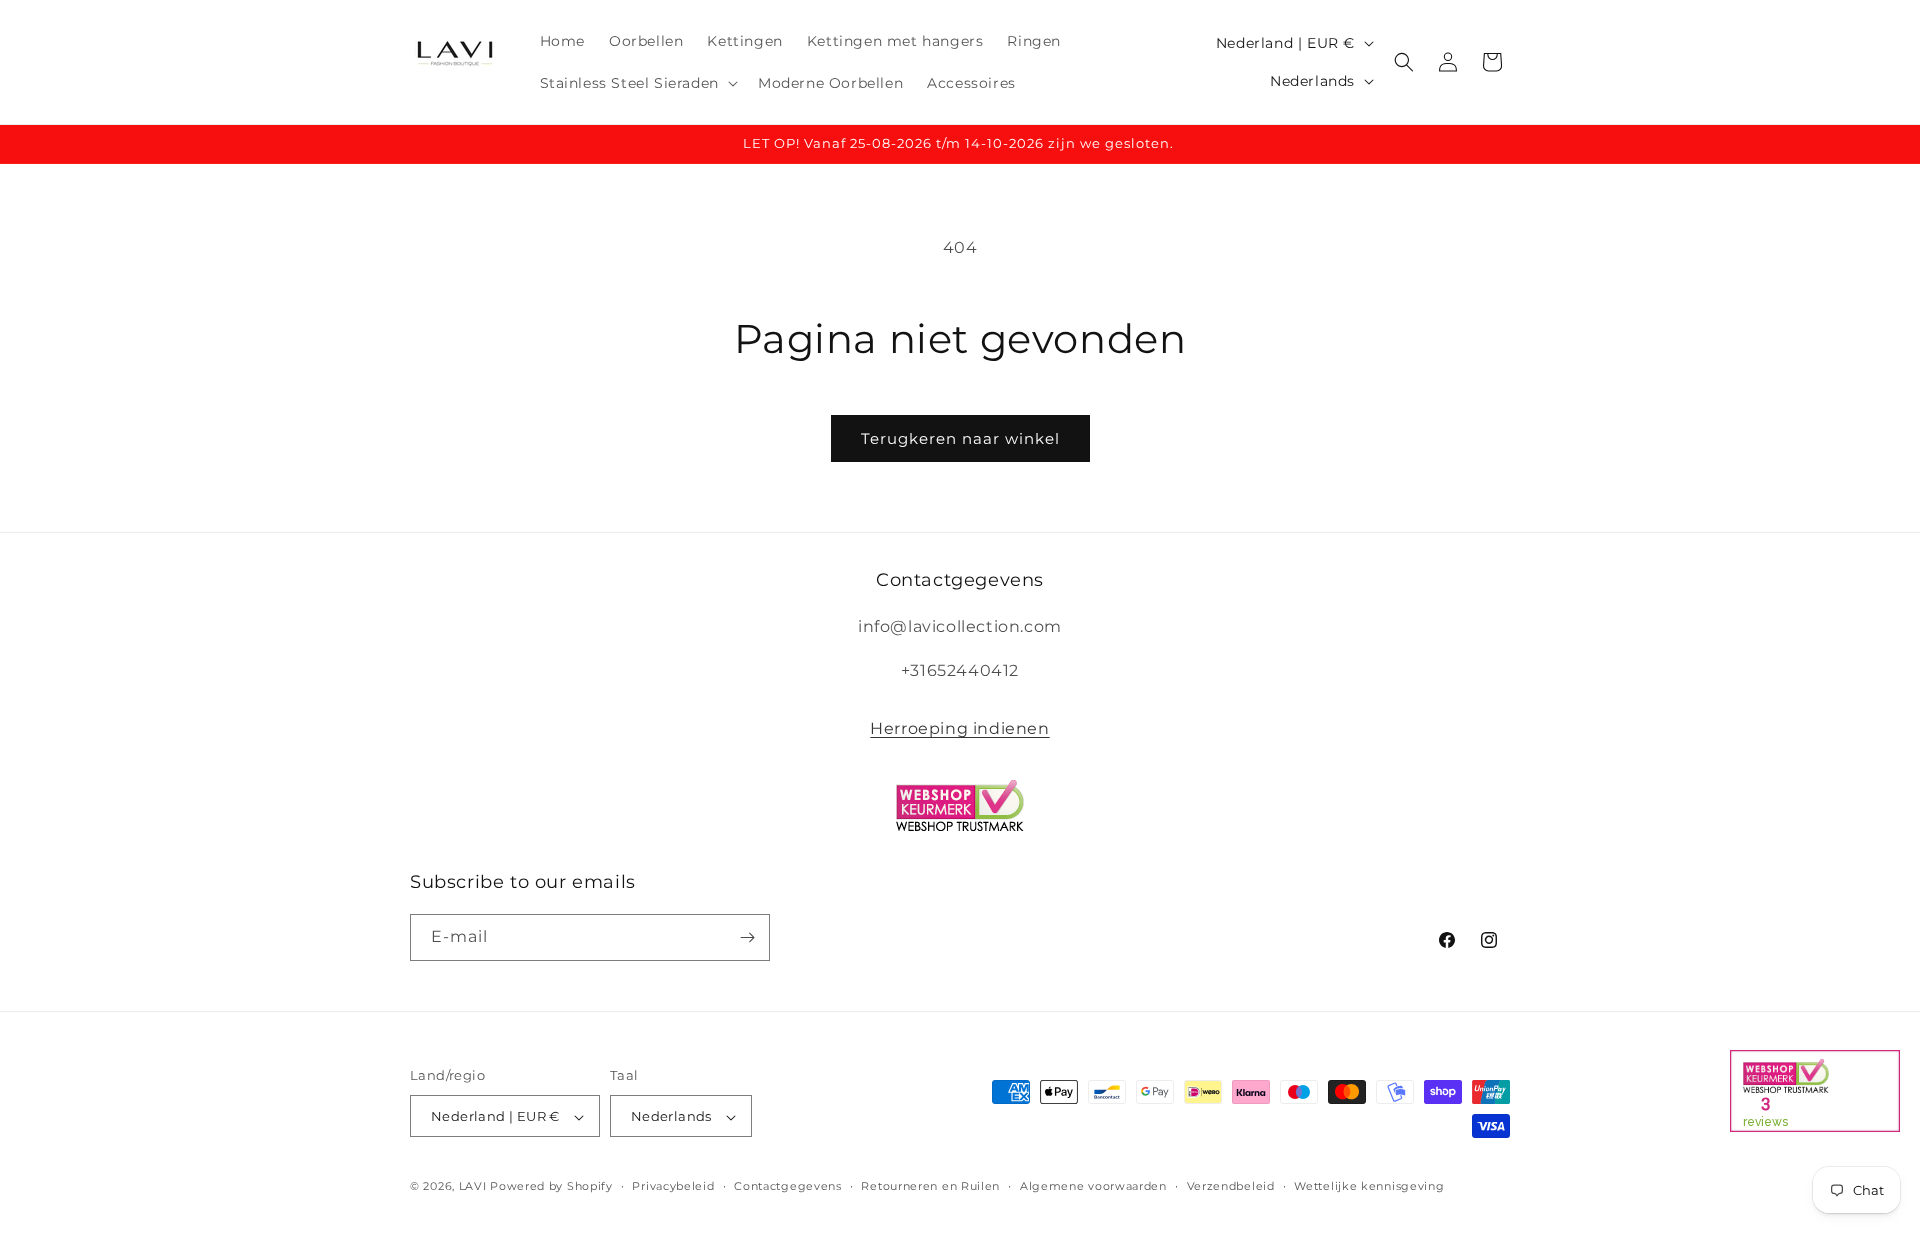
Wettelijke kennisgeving (1369, 1186)
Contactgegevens (788, 1186)
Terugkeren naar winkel (960, 438)
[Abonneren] (747, 937)
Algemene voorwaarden (1093, 1186)
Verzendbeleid (1231, 1186)
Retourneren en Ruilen (930, 1186)
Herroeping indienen (959, 728)
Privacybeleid (673, 1186)
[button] (637, 83)
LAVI (473, 1187)
